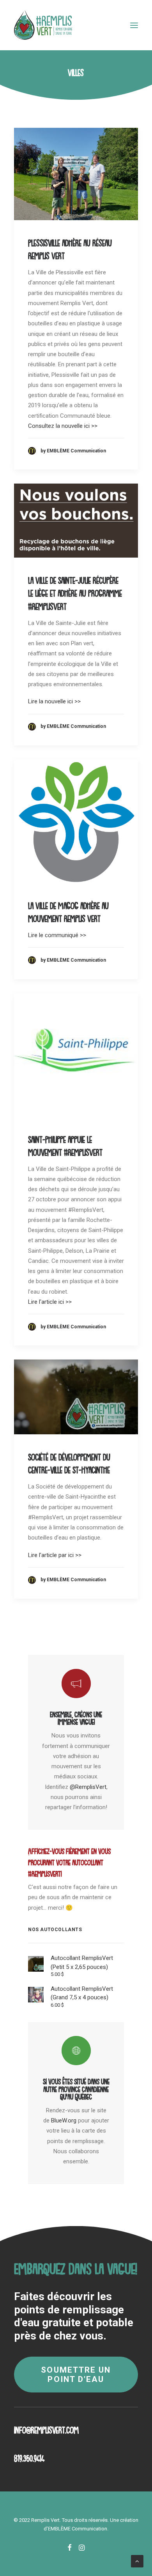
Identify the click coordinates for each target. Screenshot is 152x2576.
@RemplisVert (88, 1787)
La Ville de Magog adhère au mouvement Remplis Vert (68, 910)
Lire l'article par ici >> (55, 1555)
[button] (134, 25)
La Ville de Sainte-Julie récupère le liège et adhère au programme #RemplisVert (75, 591)
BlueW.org (64, 2120)
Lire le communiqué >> (57, 935)
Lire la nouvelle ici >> (54, 701)
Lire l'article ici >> (50, 1302)
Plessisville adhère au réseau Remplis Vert (70, 247)
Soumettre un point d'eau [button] (77, 2375)
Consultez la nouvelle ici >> (63, 426)
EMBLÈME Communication (78, 2529)
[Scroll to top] (137, 2561)
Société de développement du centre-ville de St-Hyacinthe (69, 1461)
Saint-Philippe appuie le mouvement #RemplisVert (65, 1144)
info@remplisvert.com (46, 2428)
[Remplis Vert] (43, 25)
